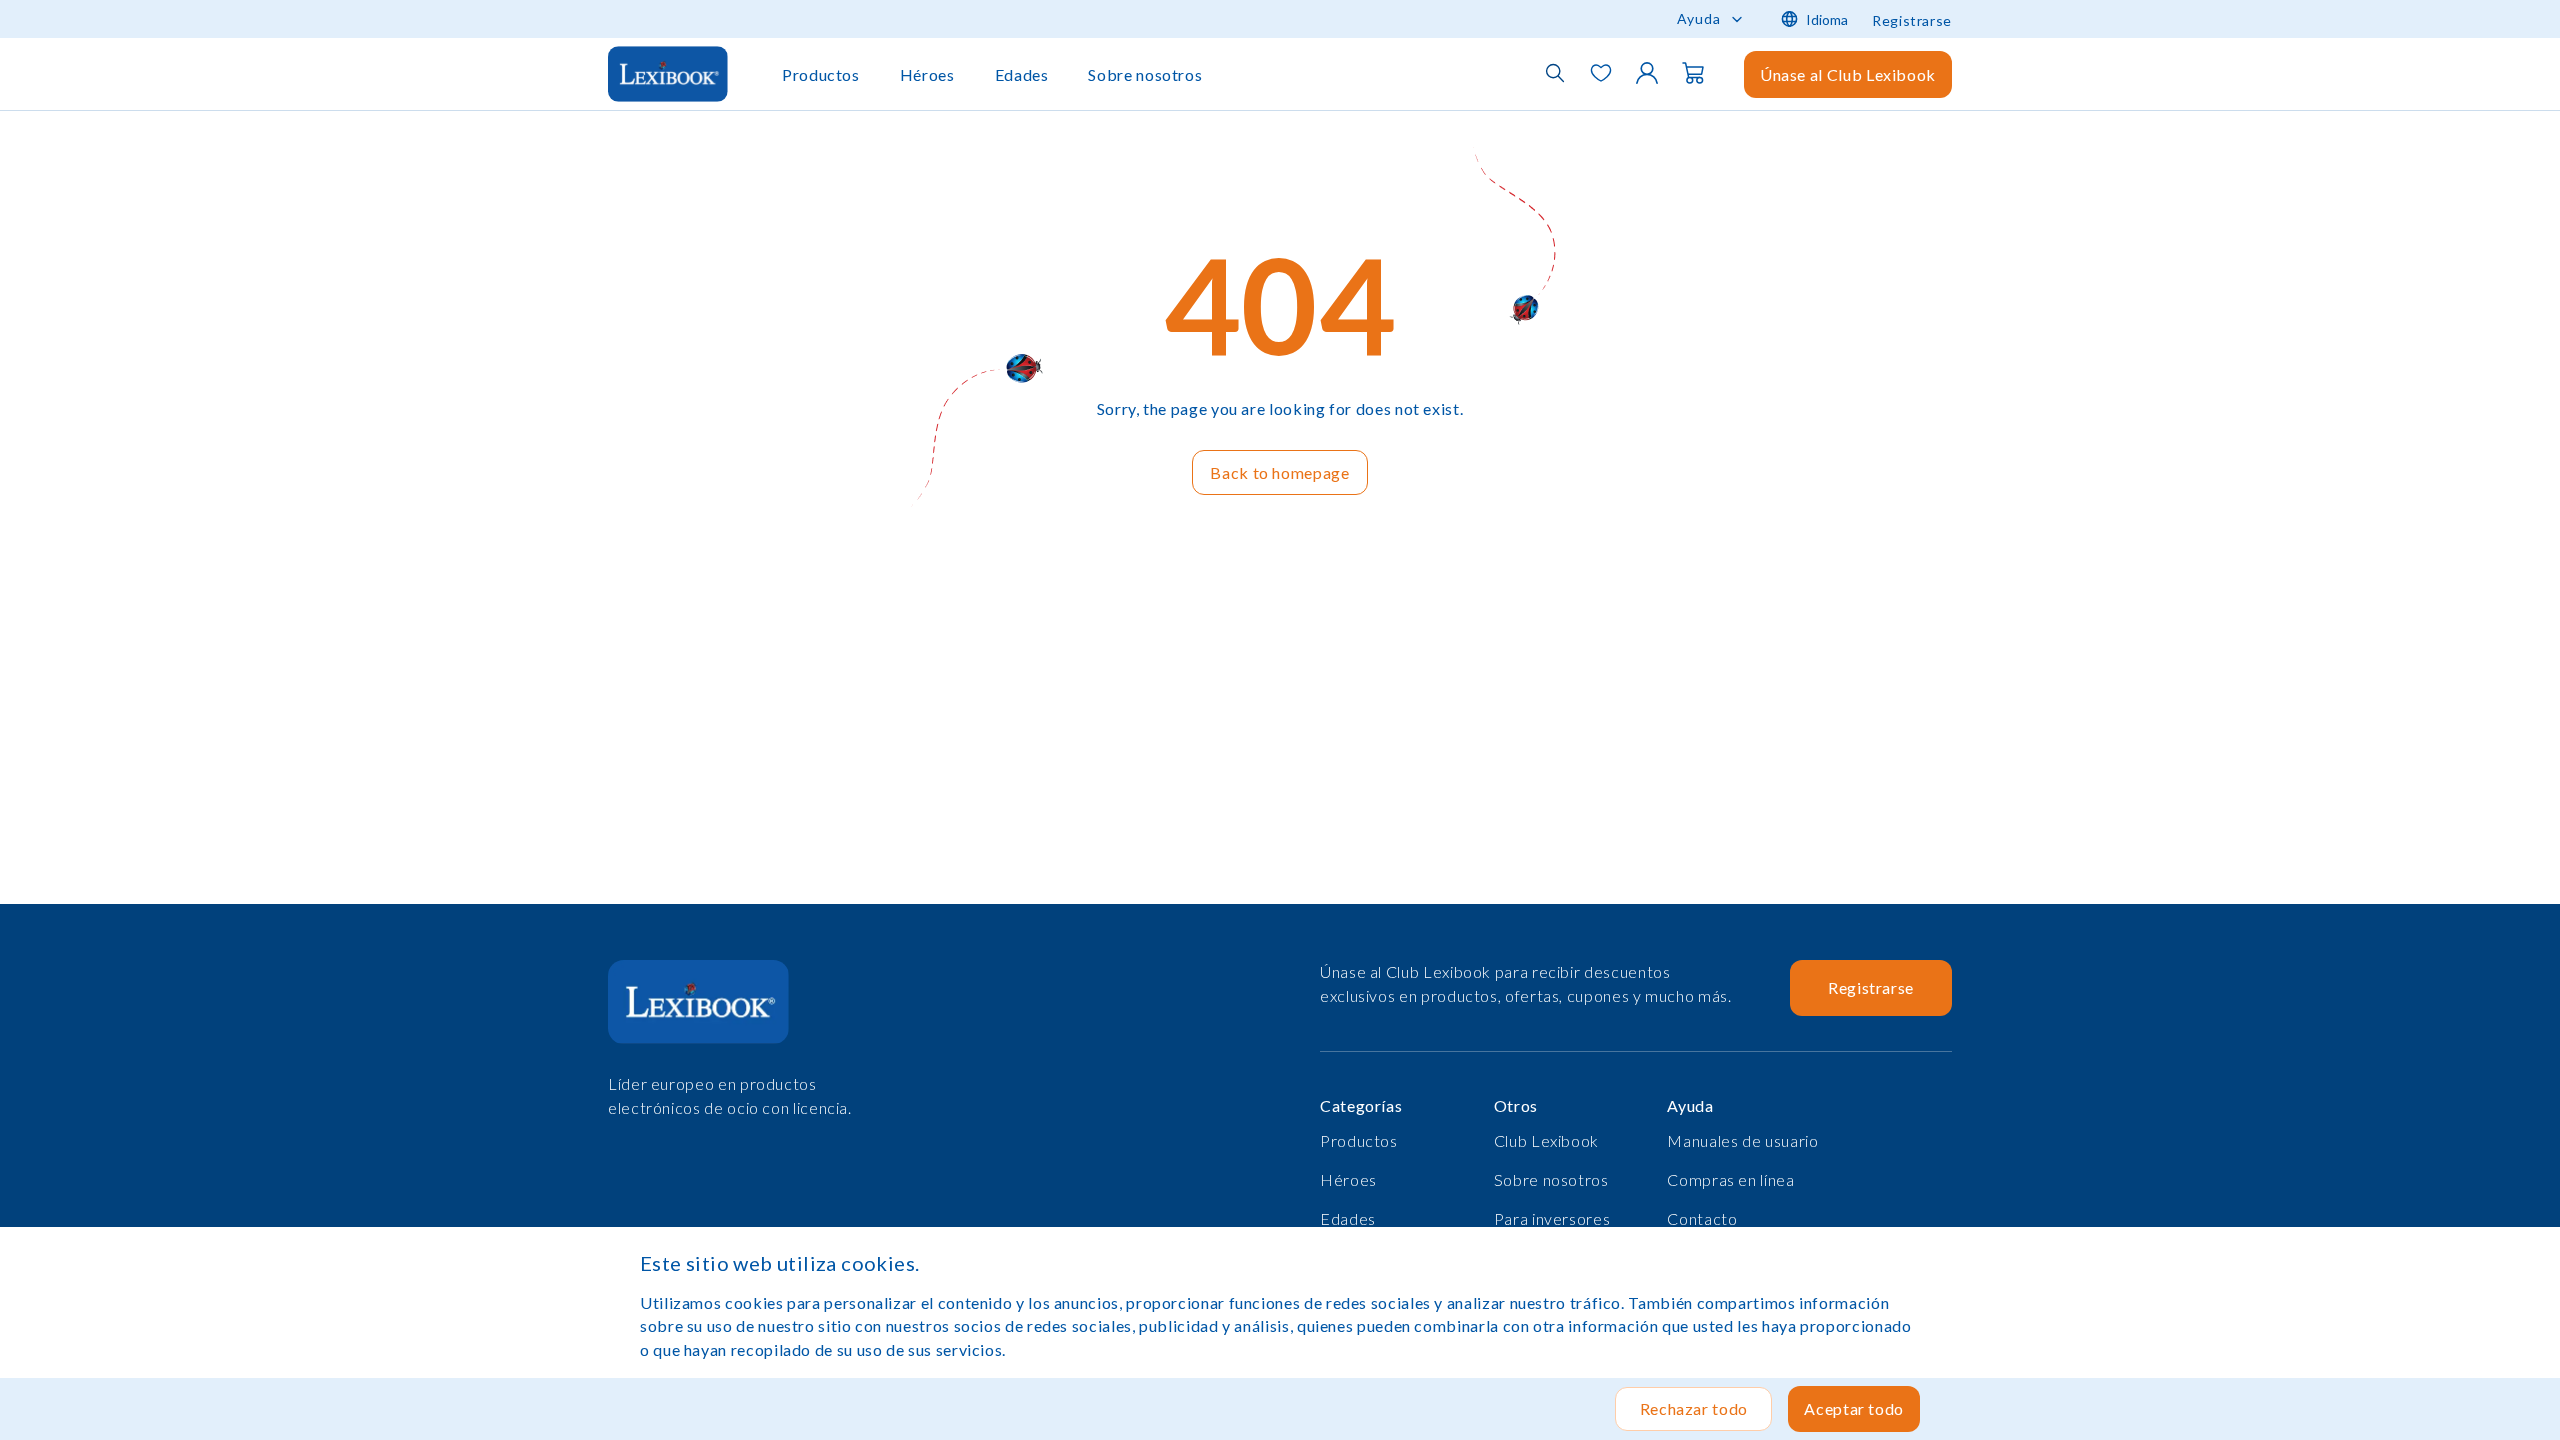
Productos (821, 74)
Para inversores (1552, 1218)
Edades (1022, 74)
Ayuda (1699, 18)
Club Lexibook (1546, 1140)
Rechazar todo (1694, 1408)
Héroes (927, 74)
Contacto (1702, 1218)
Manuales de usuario (1742, 1140)
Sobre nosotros (1145, 74)
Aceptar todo (1854, 1408)
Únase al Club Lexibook (1848, 74)
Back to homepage (1279, 472)
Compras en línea (1730, 1179)
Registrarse (1912, 20)
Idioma (1827, 19)
